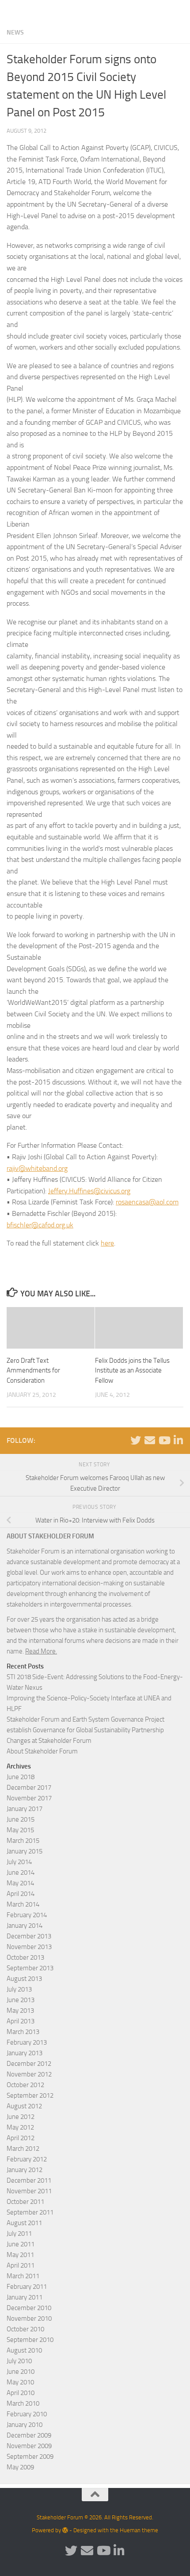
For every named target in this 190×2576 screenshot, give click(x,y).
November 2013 (29, 1947)
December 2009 (29, 2435)
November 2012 (29, 2074)
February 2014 (27, 1915)
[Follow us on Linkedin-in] (178, 1440)
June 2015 (21, 1819)
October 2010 (25, 2329)
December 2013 (29, 1936)
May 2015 (20, 1830)
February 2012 (27, 2159)
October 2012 (25, 2085)
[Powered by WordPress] (65, 2530)
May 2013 (20, 2011)
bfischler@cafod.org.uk (40, 1225)
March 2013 (23, 2032)
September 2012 (30, 2095)
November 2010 (29, 2318)
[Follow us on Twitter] (136, 1440)
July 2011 (19, 2234)
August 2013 (24, 1979)
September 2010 (30, 2340)
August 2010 (24, 2350)
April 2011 (21, 2265)
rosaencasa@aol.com (147, 1202)
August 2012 (24, 2106)
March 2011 (23, 2276)
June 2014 (21, 1872)
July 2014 (19, 1862)
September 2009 (30, 2457)
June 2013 (21, 2000)
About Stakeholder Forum (42, 1751)
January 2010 (25, 2425)
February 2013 (27, 2042)
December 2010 (29, 2308)
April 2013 (21, 2021)
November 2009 (29, 2446)
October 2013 (25, 1957)
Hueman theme (139, 2530)
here (107, 1243)
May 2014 (20, 1883)
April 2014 (21, 1894)
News (15, 33)
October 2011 (25, 2202)
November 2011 (29, 2191)
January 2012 (25, 2170)
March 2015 (23, 1841)
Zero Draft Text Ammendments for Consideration (33, 1371)
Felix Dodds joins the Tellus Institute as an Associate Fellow (132, 1371)
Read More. (41, 1651)
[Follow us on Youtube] (164, 1440)
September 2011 (30, 2212)
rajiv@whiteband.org (37, 1168)
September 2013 (30, 1968)
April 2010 (21, 2393)
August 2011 (24, 2223)
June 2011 (21, 2244)
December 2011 (29, 2180)
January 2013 (25, 2053)
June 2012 (21, 2117)
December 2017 (29, 1788)
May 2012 (20, 2127)
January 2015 (25, 1851)
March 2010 (23, 2403)
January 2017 (25, 1809)
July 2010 (19, 2361)
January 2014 (25, 1926)
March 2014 (23, 1904)
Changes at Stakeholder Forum (49, 1741)
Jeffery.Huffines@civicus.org (89, 1191)
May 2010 (20, 2382)
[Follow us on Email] (150, 1440)
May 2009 (20, 2467)
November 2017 (29, 1798)
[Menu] (179, 11)
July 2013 (19, 1989)
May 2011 (20, 2255)
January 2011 (25, 2297)
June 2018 (21, 1777)
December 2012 (29, 2064)
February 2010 (27, 2414)
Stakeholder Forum (38, 11)
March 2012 (23, 2149)
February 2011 (27, 2287)
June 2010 (21, 2372)
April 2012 (21, 2138)
